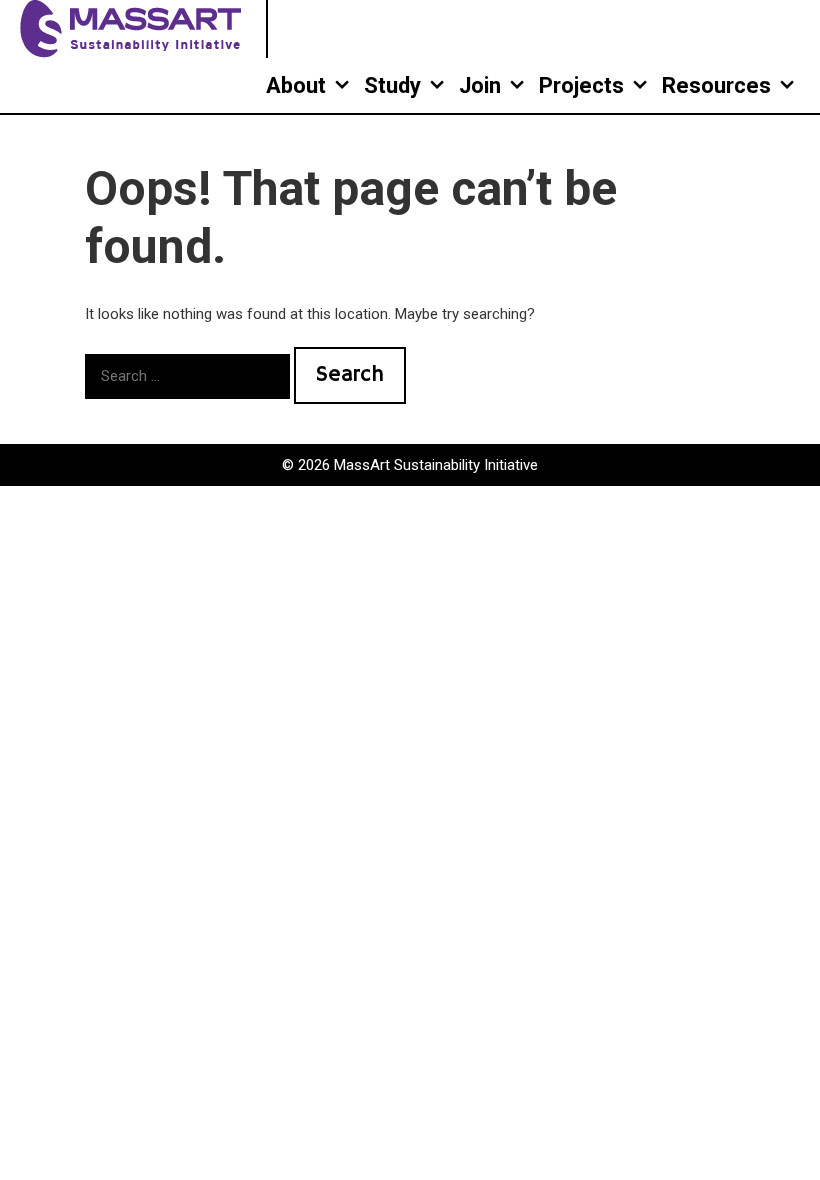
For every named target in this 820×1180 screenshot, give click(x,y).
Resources (716, 85)
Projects (581, 85)
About (296, 85)
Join (480, 85)
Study (392, 85)
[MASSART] (133, 28)
